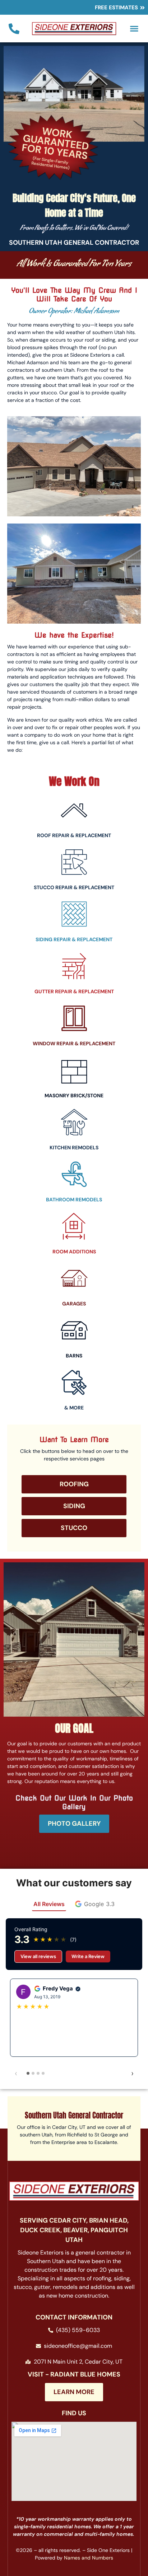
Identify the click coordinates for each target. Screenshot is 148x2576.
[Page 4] (43, 2073)
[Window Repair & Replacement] (74, 1018)
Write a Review (88, 1956)
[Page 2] (33, 2073)
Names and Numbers (89, 2558)
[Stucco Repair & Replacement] (74, 862)
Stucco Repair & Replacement (74, 887)
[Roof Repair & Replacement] (74, 810)
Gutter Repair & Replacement (74, 991)
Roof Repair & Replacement (74, 835)
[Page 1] (28, 2073)
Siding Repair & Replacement (74, 939)
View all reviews (38, 1956)
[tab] (95, 1904)
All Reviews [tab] (49, 1904)
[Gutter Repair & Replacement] (74, 966)
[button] (134, 29)
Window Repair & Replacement (74, 1043)
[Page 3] (38, 2073)
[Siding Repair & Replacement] (74, 914)
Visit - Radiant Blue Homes (74, 2374)
